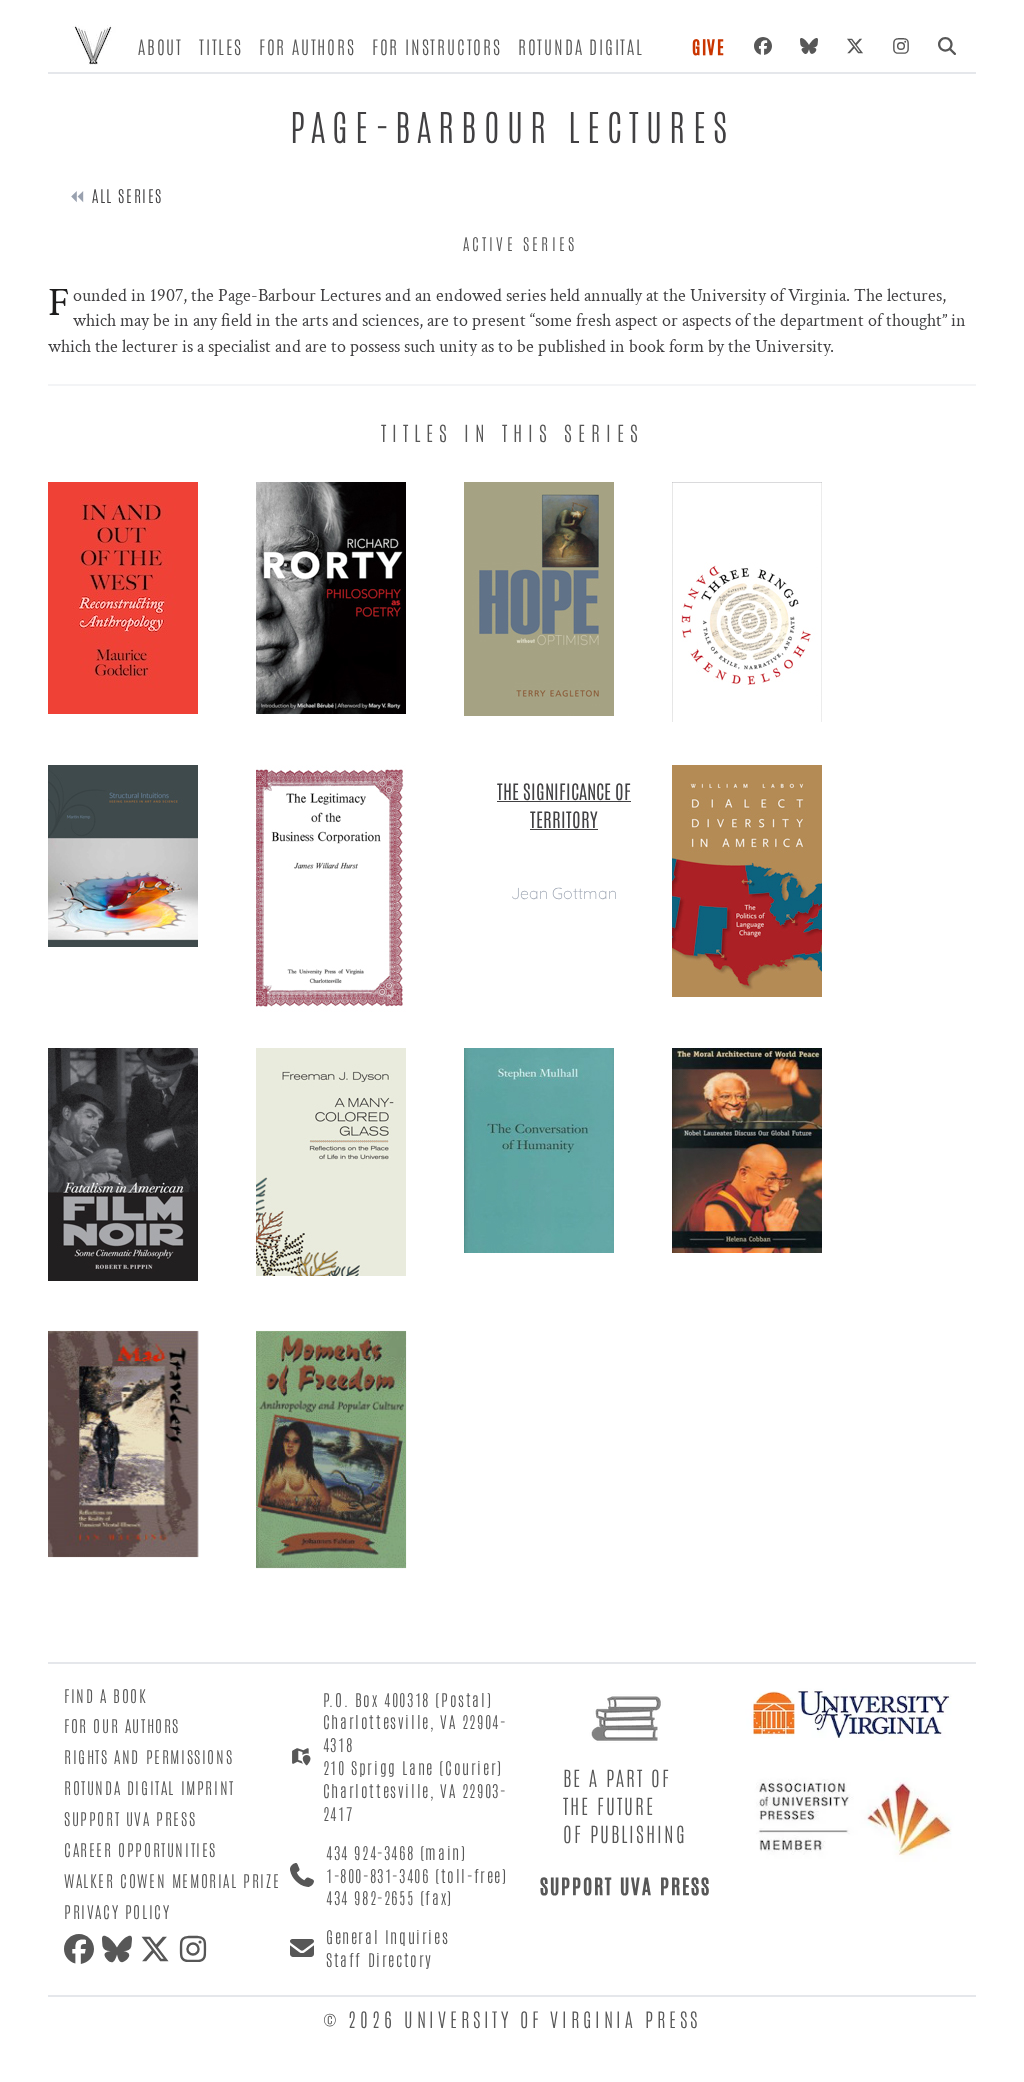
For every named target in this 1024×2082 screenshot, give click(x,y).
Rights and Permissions (148, 1756)
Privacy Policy (117, 1911)
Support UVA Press (130, 1818)
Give (709, 46)
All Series (127, 195)
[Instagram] (901, 46)
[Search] (947, 46)
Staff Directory (379, 1959)
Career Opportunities (140, 1849)
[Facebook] (763, 46)
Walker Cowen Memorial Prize (172, 1880)
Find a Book (106, 1695)
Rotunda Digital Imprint (149, 1787)
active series (520, 243)
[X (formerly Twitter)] (855, 46)
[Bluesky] (809, 46)
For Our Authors (122, 1725)
